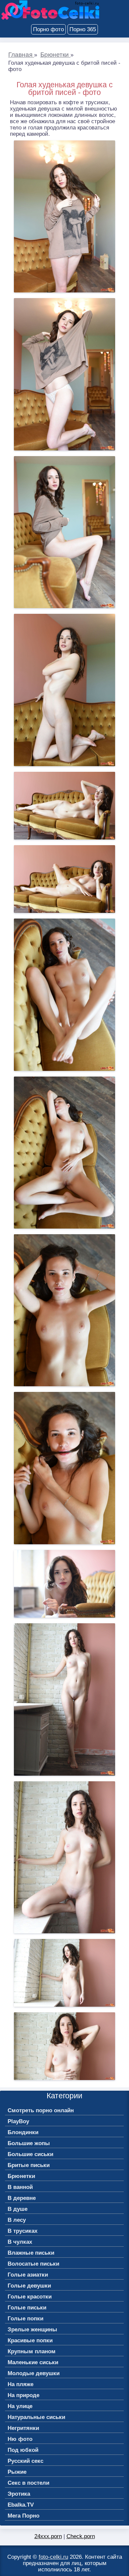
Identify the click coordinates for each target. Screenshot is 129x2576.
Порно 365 (83, 29)
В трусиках (22, 2231)
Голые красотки (30, 2297)
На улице (20, 2406)
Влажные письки (31, 2253)
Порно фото (48, 29)
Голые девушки (29, 2286)
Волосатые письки (33, 2264)
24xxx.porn (48, 2536)
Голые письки (27, 2308)
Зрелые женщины (32, 2330)
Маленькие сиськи (33, 2362)
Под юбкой (23, 2450)
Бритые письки (29, 2165)
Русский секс (25, 2461)
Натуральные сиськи (36, 2417)
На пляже (21, 2384)
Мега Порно (23, 2516)
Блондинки (23, 2132)
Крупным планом (32, 2351)
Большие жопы (29, 2143)
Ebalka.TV (21, 2505)
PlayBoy (18, 2121)
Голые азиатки (28, 2275)
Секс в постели (28, 2483)
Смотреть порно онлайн (41, 2110)
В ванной (20, 2187)
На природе (23, 2395)
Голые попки (25, 2319)
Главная (21, 55)
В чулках (20, 2242)
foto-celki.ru (53, 2557)
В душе (18, 2209)
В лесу (17, 2220)
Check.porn (81, 2536)
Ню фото (20, 2439)
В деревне (22, 2198)
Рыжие (17, 2472)
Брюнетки (55, 55)
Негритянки (23, 2428)
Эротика (19, 2494)
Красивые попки (30, 2340)
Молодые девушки (34, 2373)
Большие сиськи (30, 2154)
